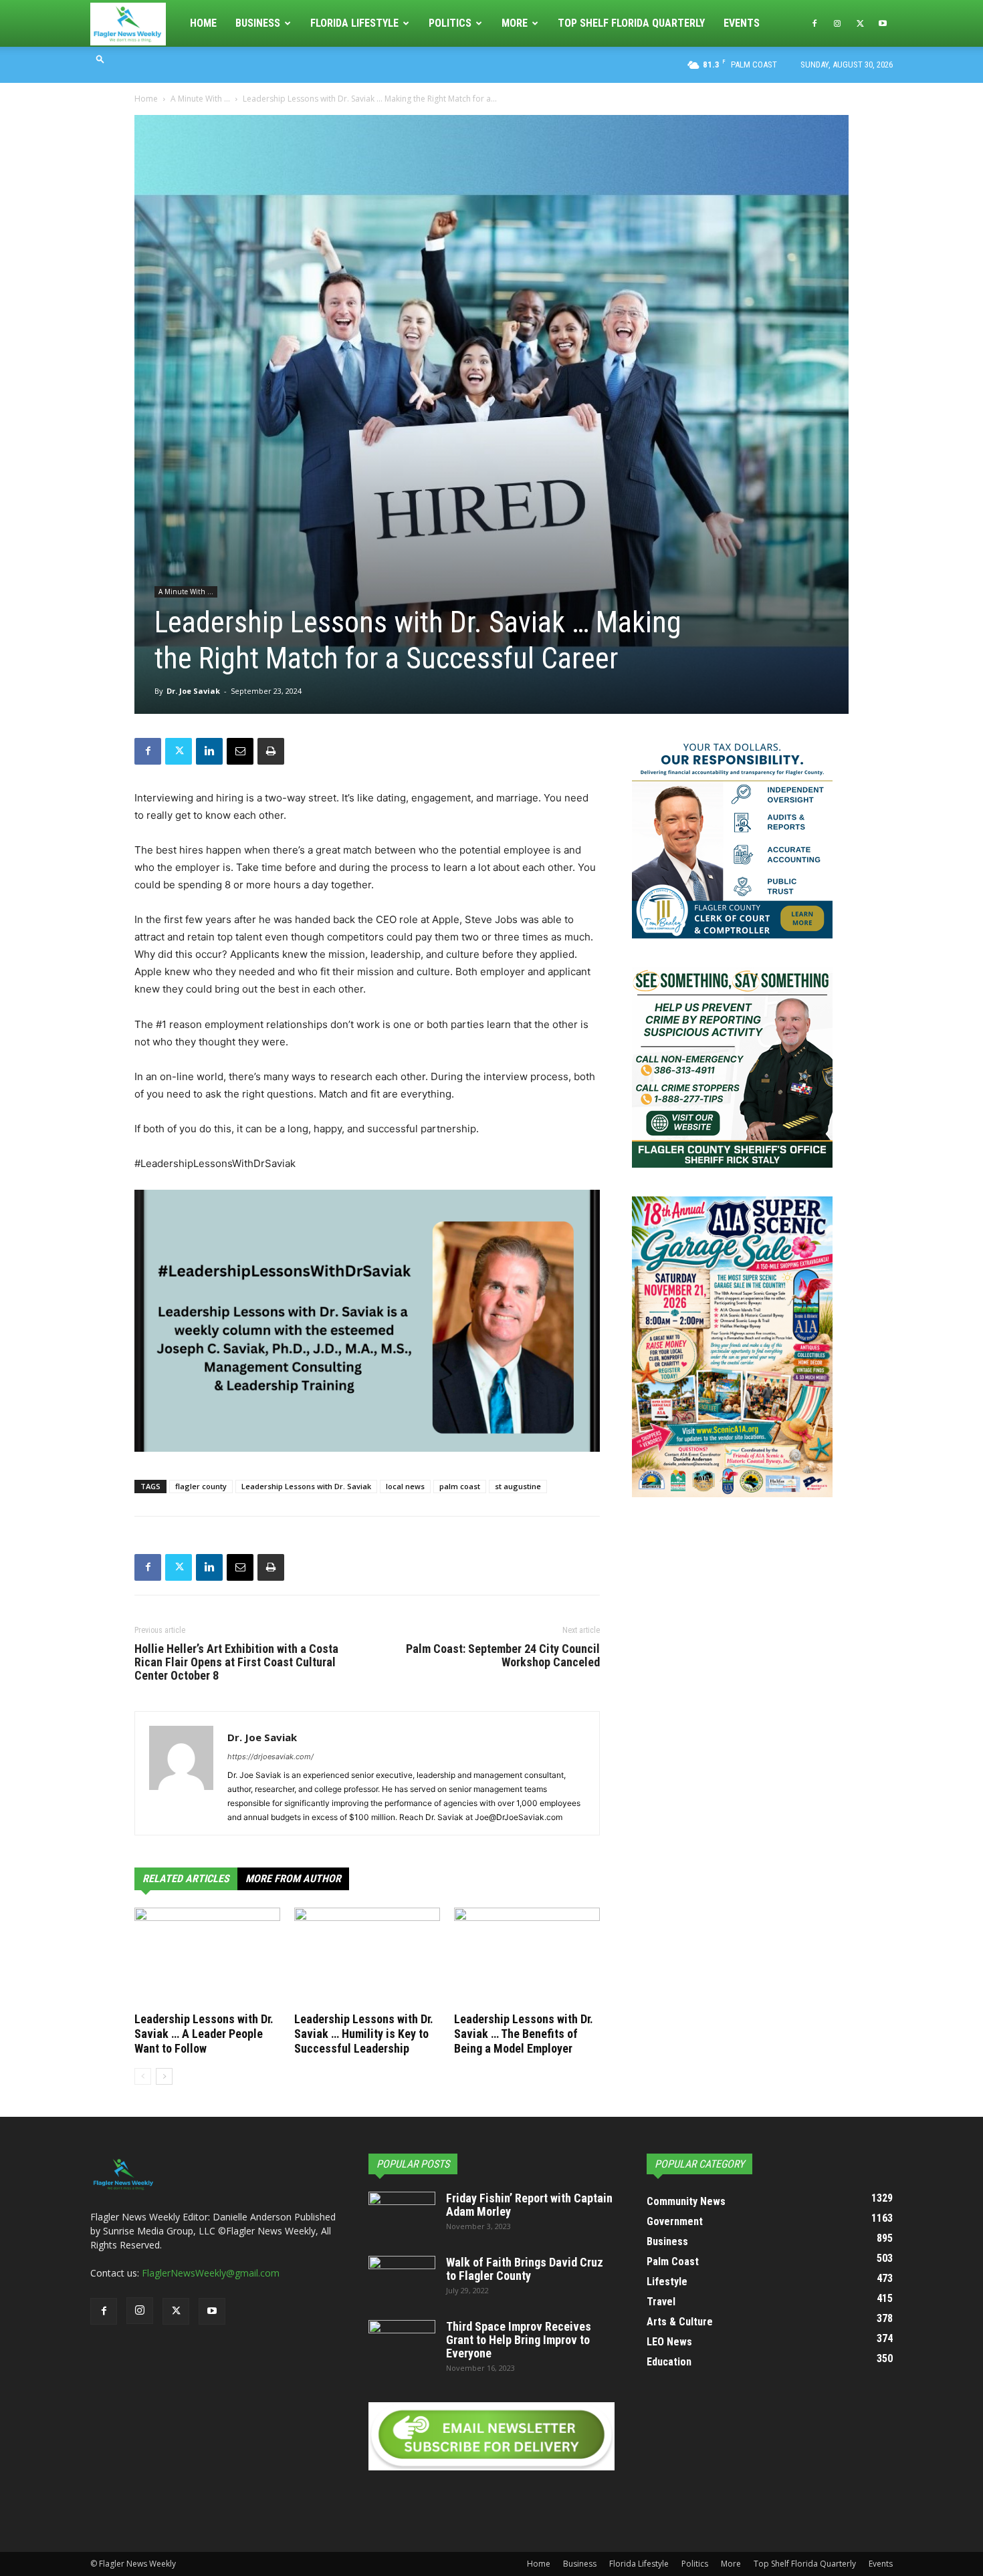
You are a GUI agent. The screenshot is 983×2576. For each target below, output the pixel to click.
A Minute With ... (200, 99)
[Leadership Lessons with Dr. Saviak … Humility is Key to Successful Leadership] (367, 1958)
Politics (450, 23)
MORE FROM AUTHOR (293, 1879)
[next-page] (164, 2076)
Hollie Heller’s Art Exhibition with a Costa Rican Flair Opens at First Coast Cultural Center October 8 (236, 1662)
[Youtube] (883, 23)
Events (742, 23)
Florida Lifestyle (354, 23)
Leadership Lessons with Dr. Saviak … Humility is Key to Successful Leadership (364, 2034)
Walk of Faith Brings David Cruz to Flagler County (525, 2269)
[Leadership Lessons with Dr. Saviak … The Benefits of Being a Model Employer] (527, 1958)
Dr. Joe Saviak (193, 691)
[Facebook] (814, 23)
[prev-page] (143, 2076)
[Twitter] (860, 23)
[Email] (240, 751)
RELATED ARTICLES (186, 1879)
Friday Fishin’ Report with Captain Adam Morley (529, 2205)
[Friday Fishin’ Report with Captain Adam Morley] (402, 2215)
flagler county (201, 1486)
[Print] (271, 751)
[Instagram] (837, 23)
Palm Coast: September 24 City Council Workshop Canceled (503, 1656)
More (515, 23)
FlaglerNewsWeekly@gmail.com (211, 2273)
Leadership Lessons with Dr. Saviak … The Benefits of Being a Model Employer (524, 2034)
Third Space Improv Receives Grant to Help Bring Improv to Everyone (519, 2340)
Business (258, 23)
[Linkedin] (209, 751)
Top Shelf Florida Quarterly (631, 23)
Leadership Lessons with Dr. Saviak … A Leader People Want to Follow (204, 2034)
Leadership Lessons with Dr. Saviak (306, 1486)
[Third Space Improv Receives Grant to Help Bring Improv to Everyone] (402, 2343)
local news (405, 1486)
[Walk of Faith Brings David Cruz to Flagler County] (402, 2279)
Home (203, 23)
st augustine (518, 1486)
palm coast (460, 1486)
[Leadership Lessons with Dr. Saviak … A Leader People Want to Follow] (207, 1958)
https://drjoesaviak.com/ (270, 1757)
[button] (100, 58)
